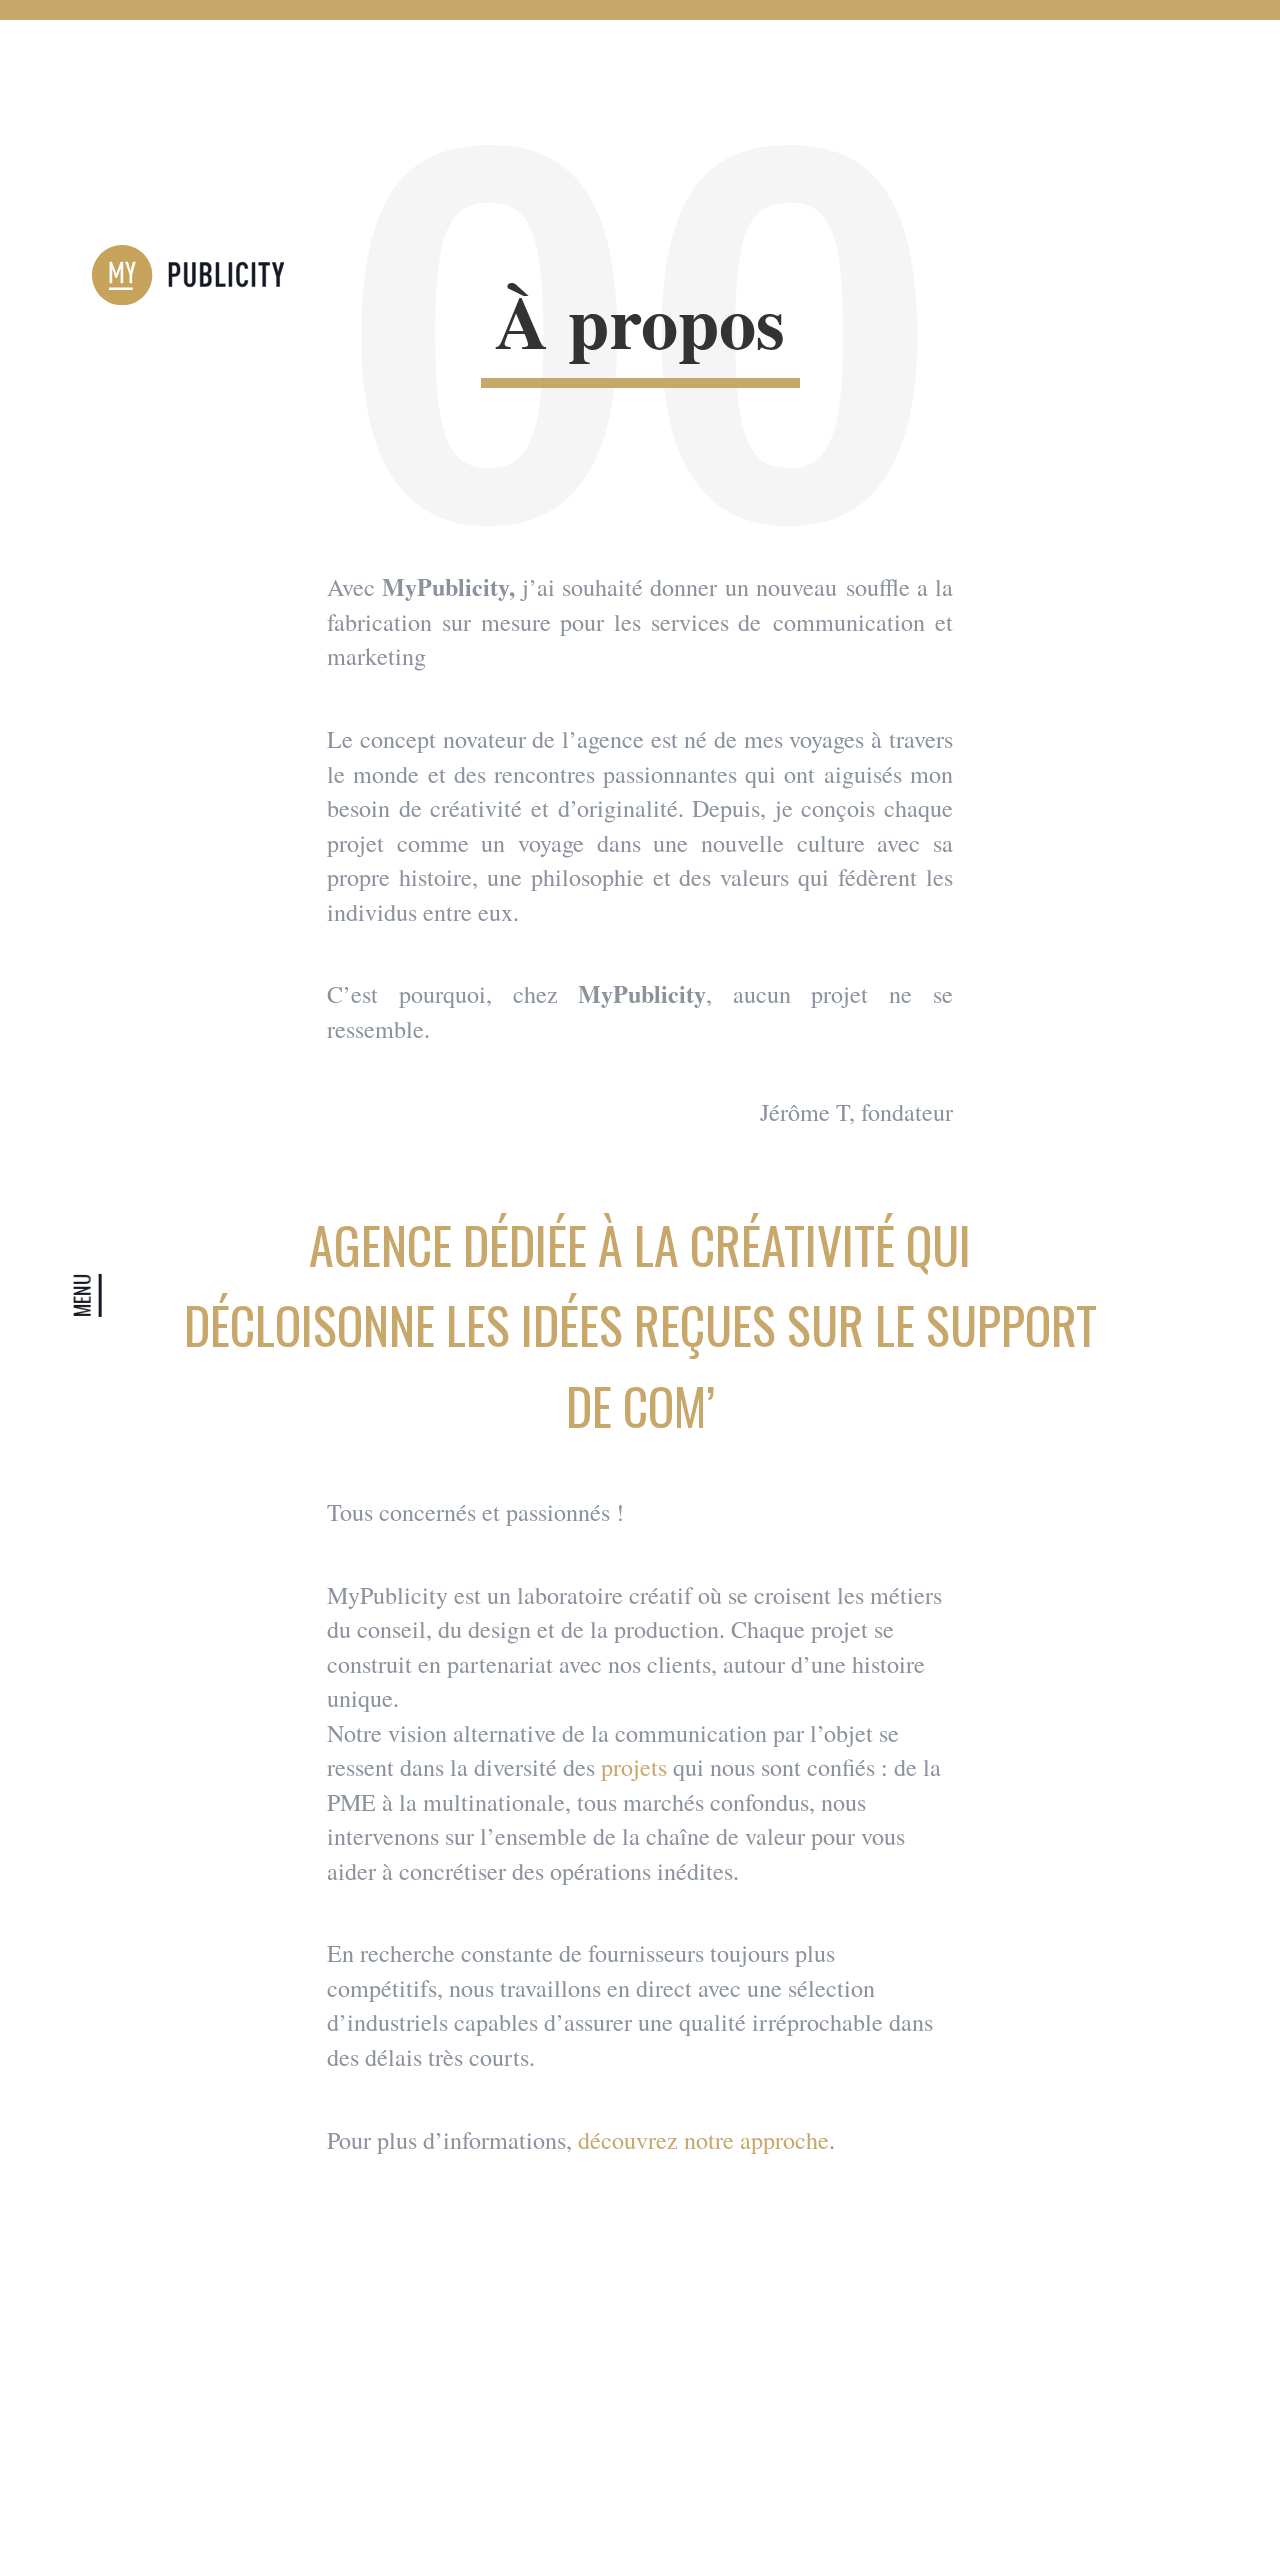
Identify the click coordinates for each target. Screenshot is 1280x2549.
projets (634, 1767)
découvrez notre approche (703, 2140)
